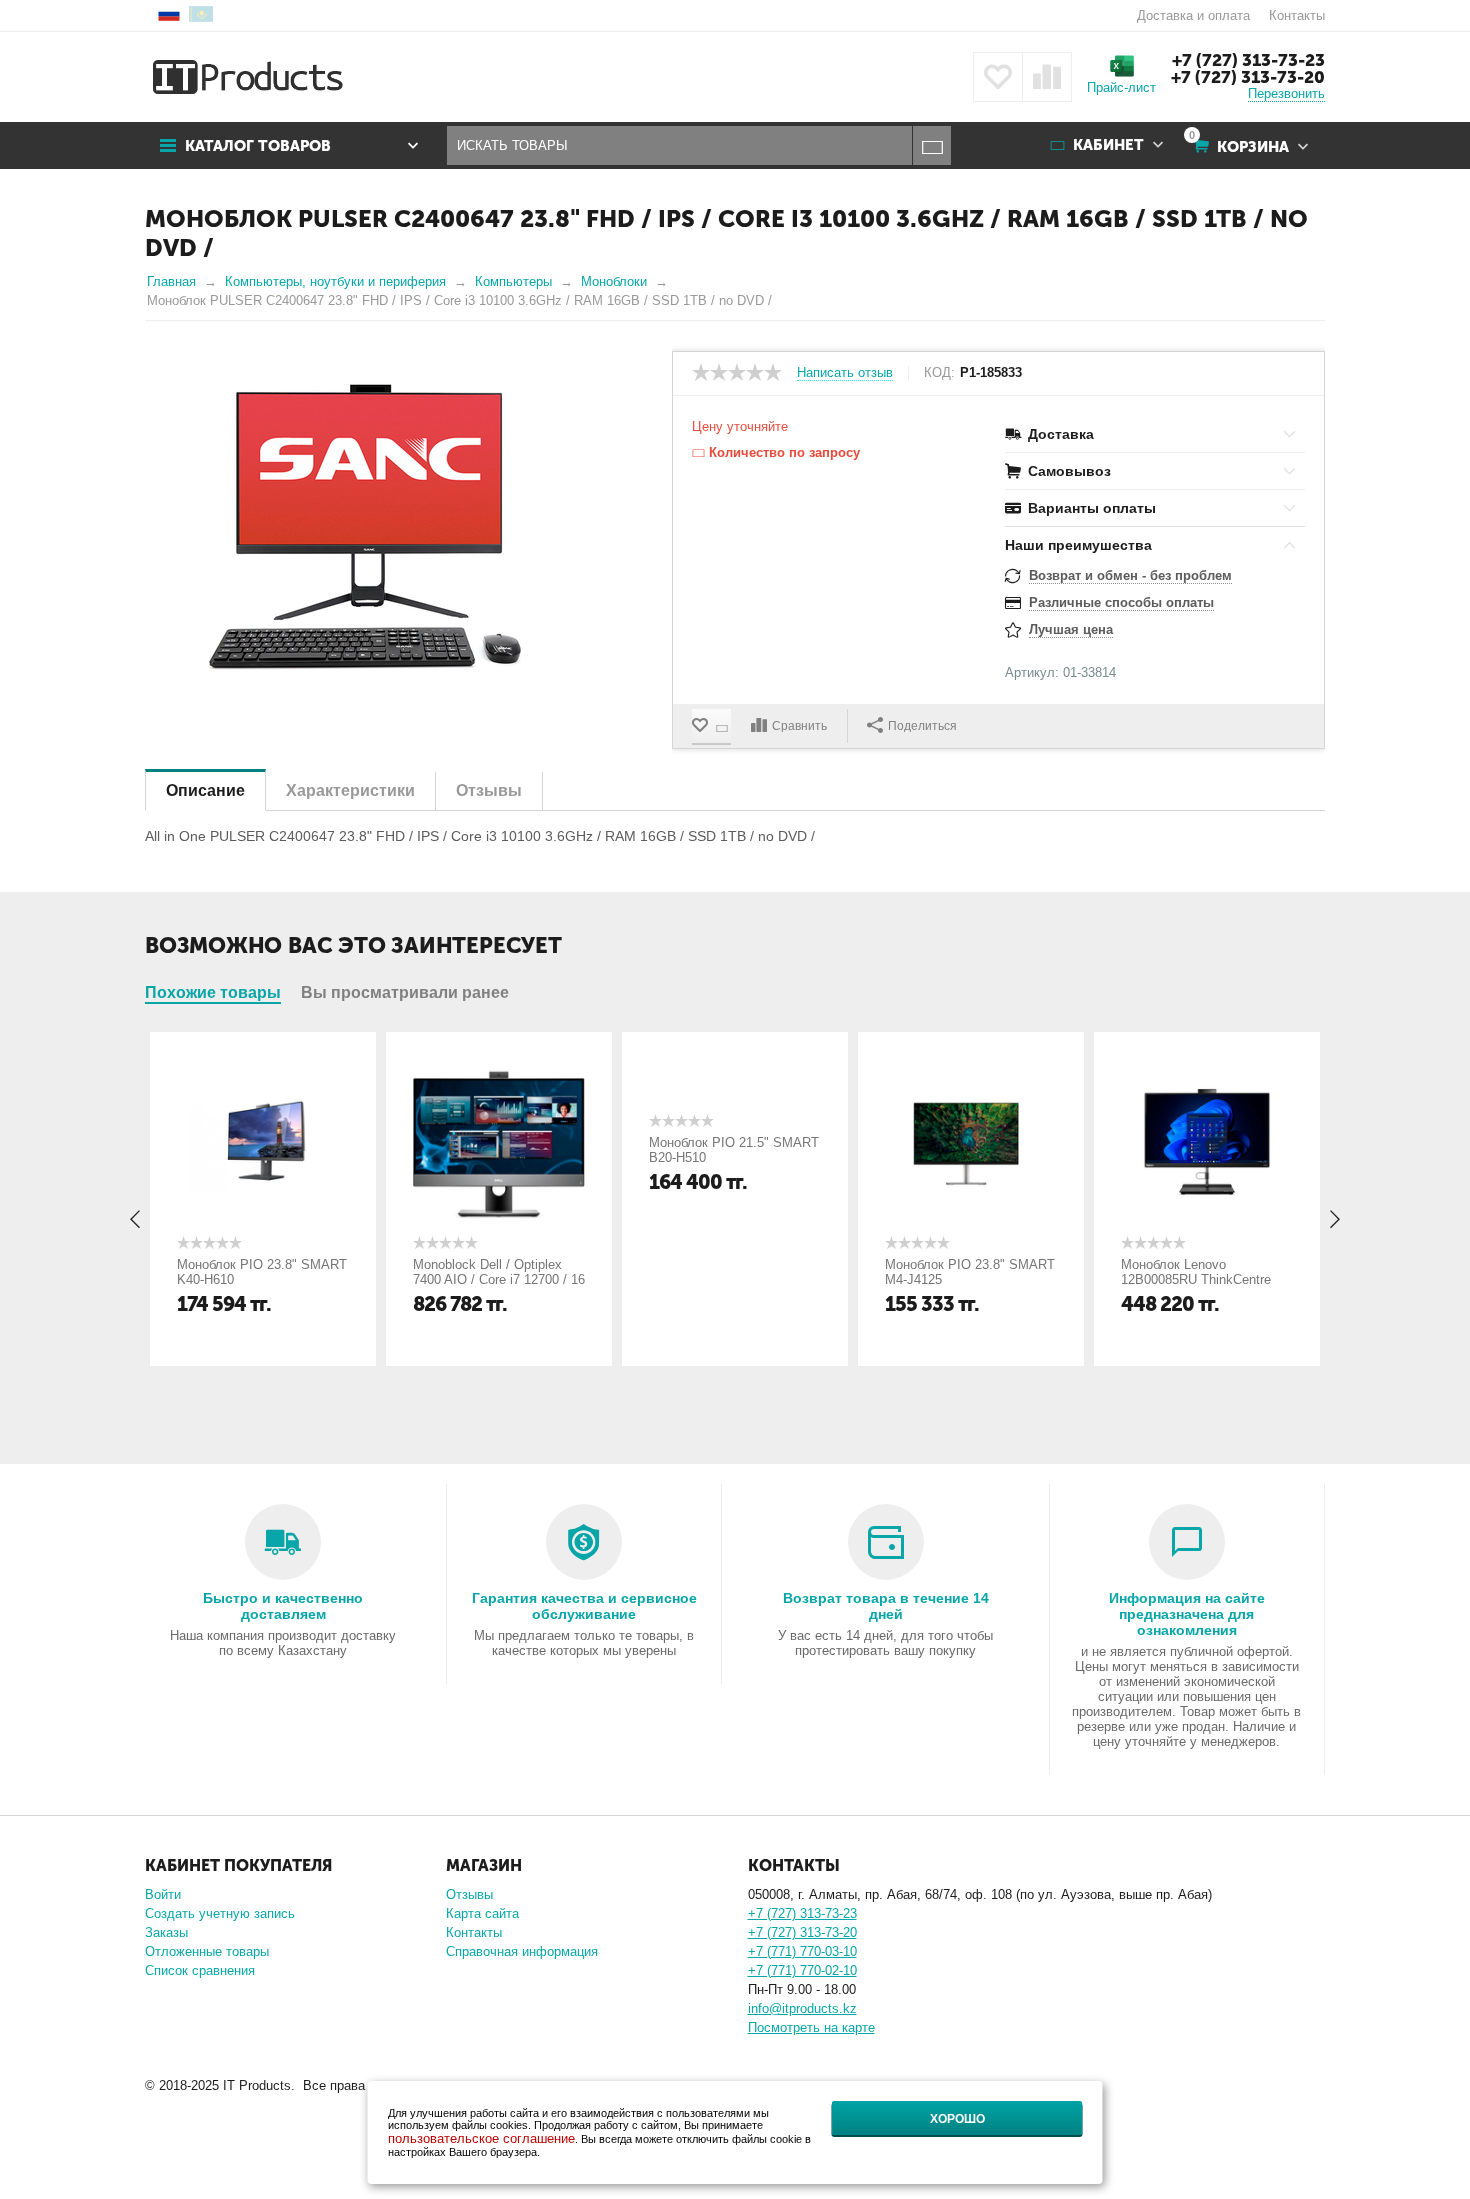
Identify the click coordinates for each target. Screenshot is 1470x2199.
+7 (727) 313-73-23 (1248, 60)
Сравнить (799, 726)
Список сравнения (200, 1970)
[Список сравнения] (1047, 77)
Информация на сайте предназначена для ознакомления (1187, 1614)
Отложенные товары (207, 1951)
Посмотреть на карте (811, 2027)
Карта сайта (482, 1913)
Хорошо (957, 2119)
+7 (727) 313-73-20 (1248, 77)
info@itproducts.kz (802, 2008)
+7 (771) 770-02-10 (802, 1970)
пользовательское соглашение (481, 2138)
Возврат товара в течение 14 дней (886, 1606)
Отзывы (469, 1894)
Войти (163, 1894)
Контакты (1297, 15)
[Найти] (931, 145)
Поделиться (922, 726)
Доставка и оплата (1193, 15)
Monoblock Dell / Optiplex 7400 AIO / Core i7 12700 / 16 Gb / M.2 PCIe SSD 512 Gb (499, 1279)
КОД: (939, 373)
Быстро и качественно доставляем (283, 1606)
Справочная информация (522, 1951)
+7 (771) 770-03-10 (802, 1951)
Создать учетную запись (220, 1913)
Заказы (166, 1932)
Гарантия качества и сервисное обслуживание (584, 1606)
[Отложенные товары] (998, 77)
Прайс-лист (1121, 87)
